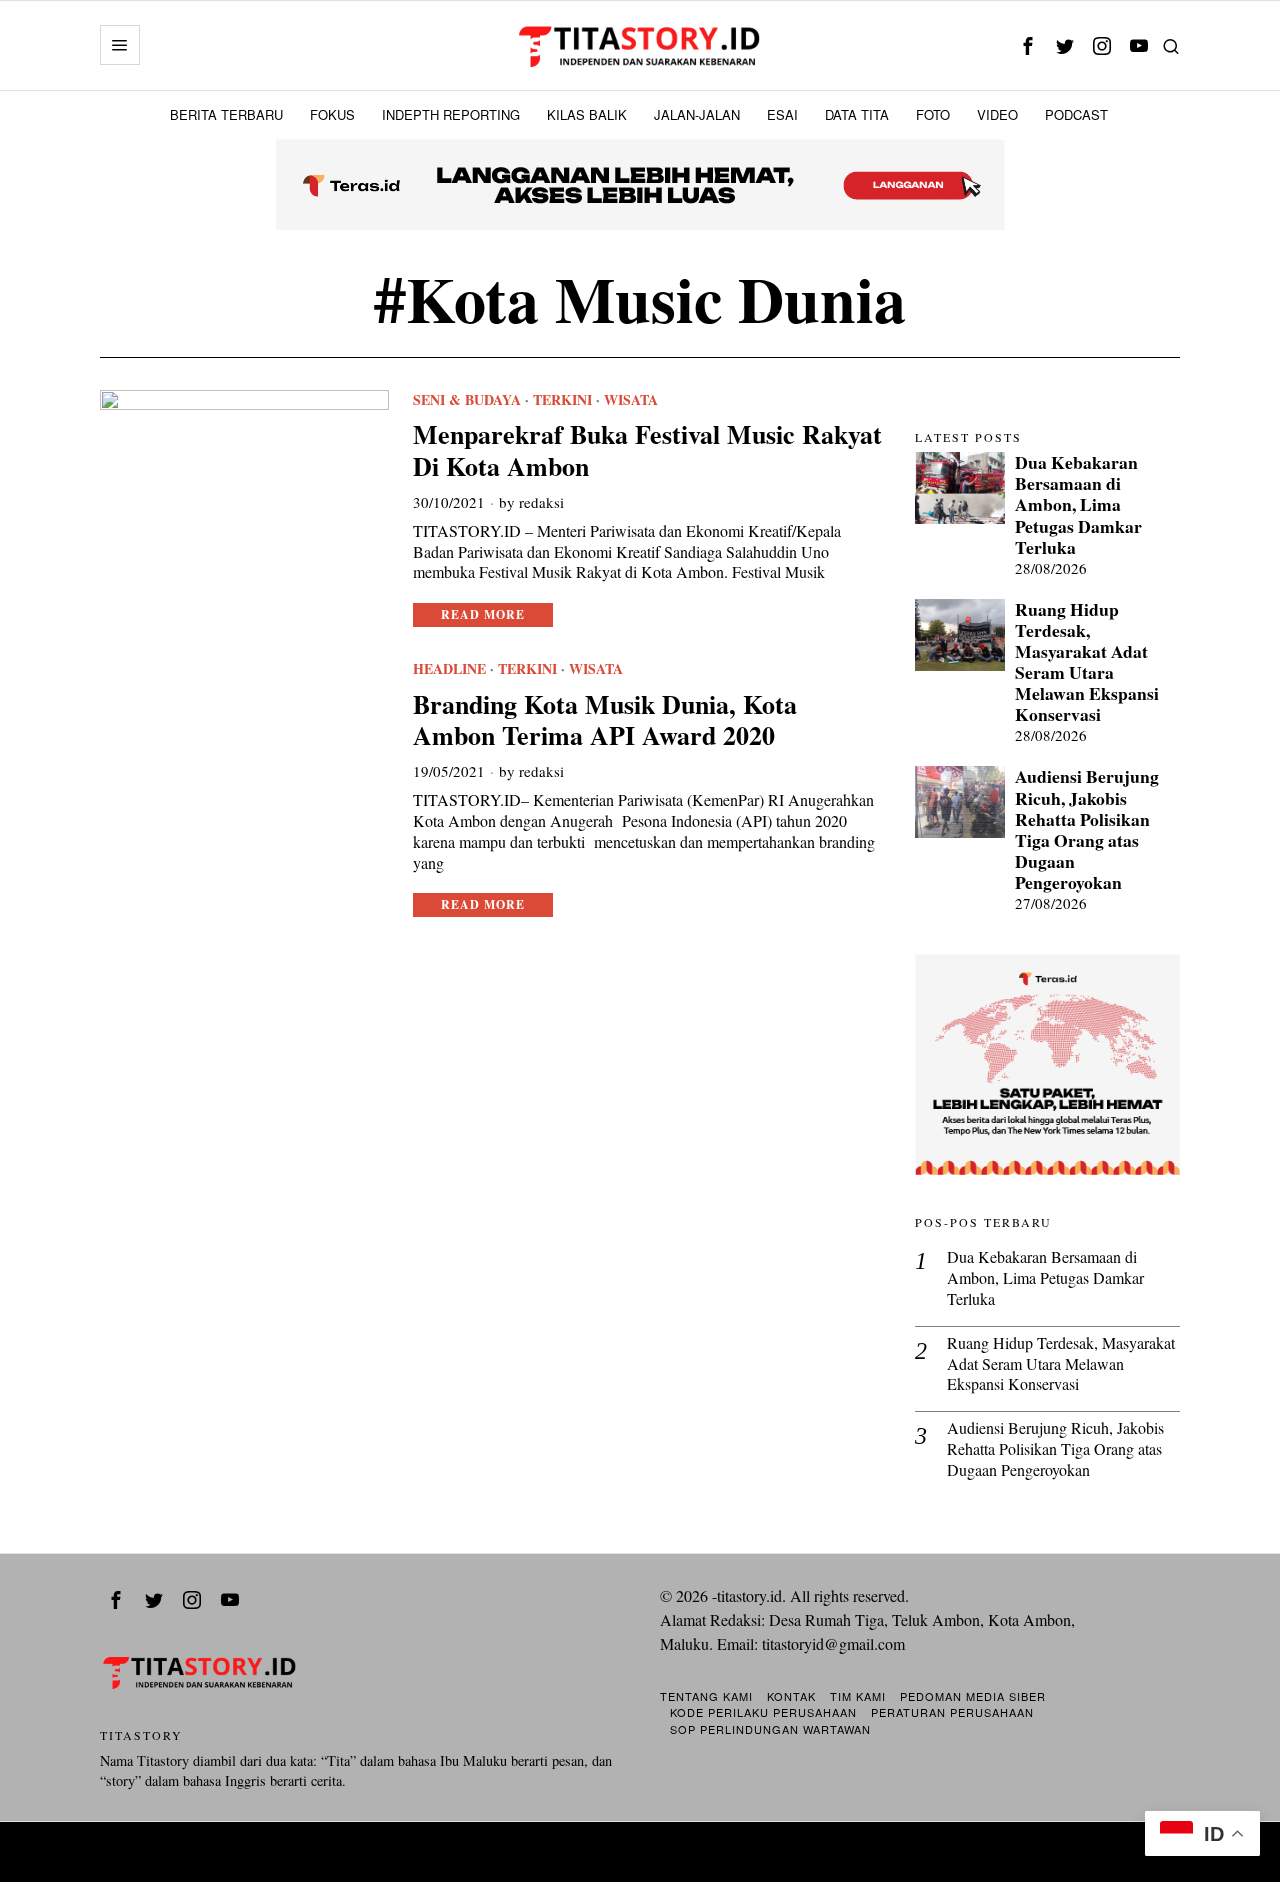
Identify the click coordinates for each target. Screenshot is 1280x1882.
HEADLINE (449, 669)
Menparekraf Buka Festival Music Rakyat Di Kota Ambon (647, 450)
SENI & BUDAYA (467, 400)
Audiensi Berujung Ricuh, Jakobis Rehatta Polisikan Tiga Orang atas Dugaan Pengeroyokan (1087, 829)
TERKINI (562, 400)
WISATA (631, 400)
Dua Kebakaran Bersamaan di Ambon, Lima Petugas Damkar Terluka (1078, 505)
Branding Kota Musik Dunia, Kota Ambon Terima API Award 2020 (605, 720)
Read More (483, 614)
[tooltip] (1027, 45)
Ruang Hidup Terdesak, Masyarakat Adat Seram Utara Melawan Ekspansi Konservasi (1087, 662)
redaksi (541, 502)
